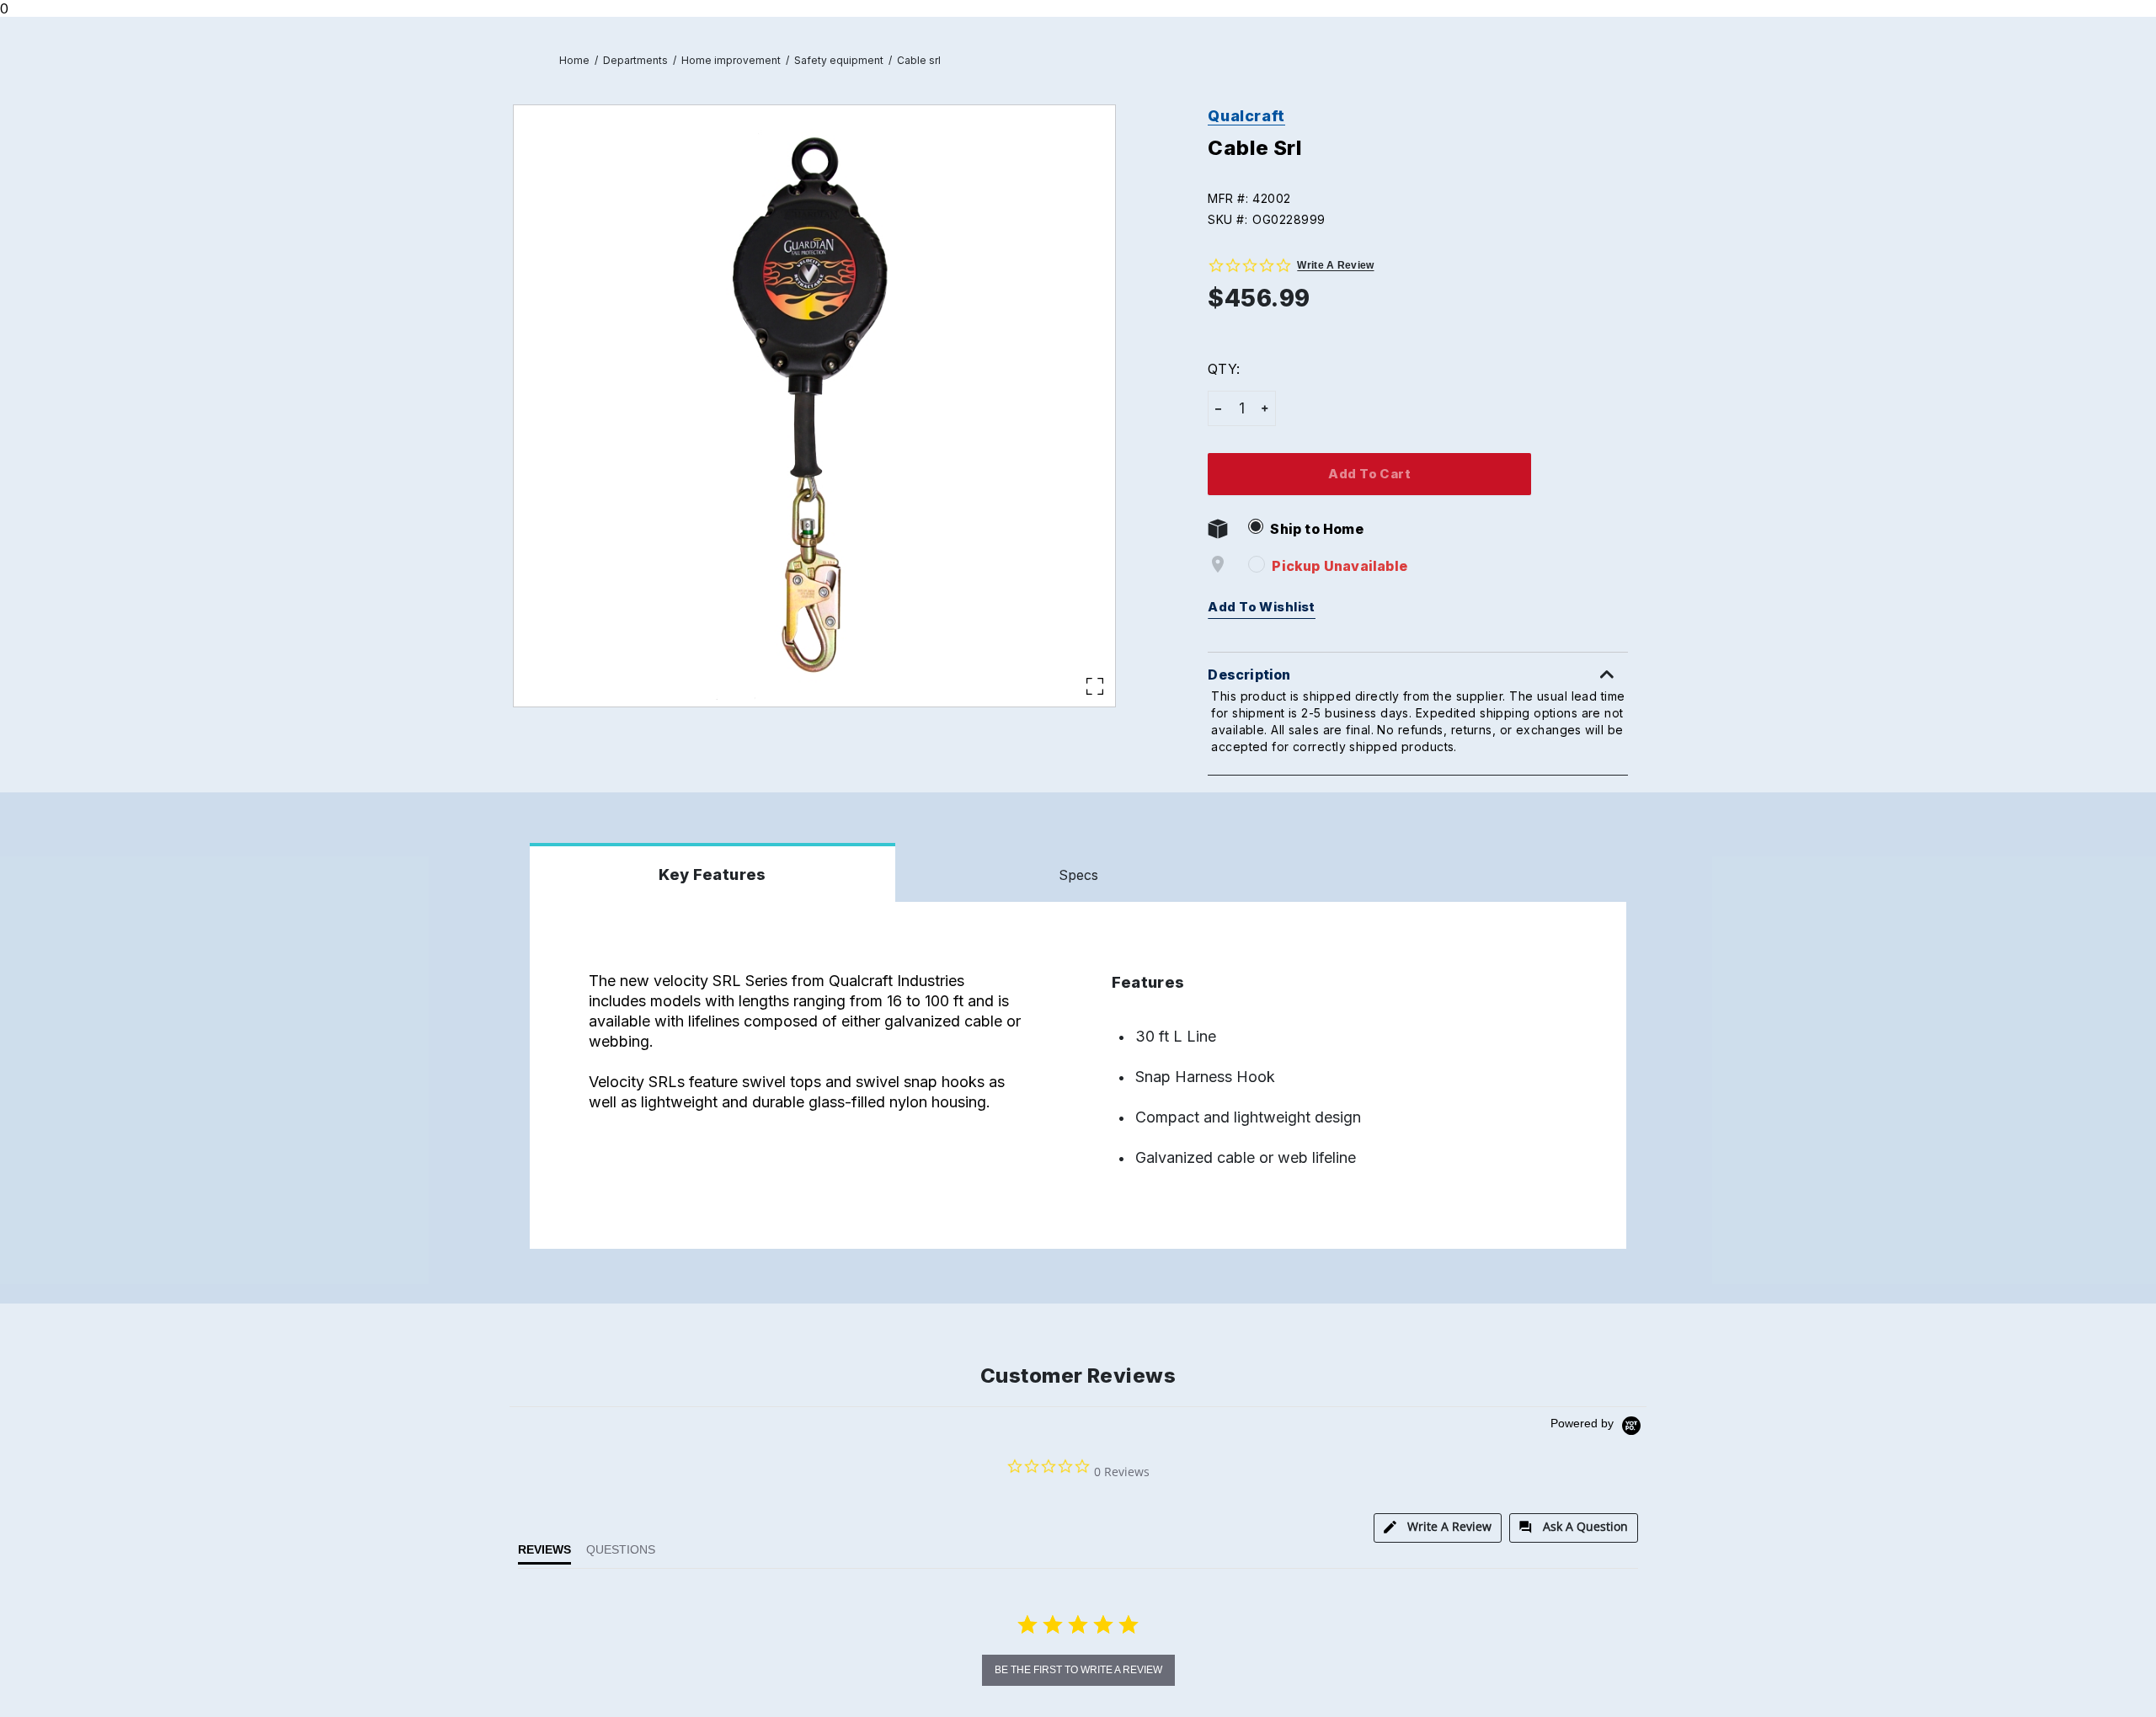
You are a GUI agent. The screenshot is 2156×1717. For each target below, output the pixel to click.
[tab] (1438, 1528)
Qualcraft (1246, 116)
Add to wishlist (1262, 607)
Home (574, 60)
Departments (635, 60)
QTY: (1223, 369)
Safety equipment (839, 60)
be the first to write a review (1078, 1670)
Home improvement (731, 60)
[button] (1425, 198)
